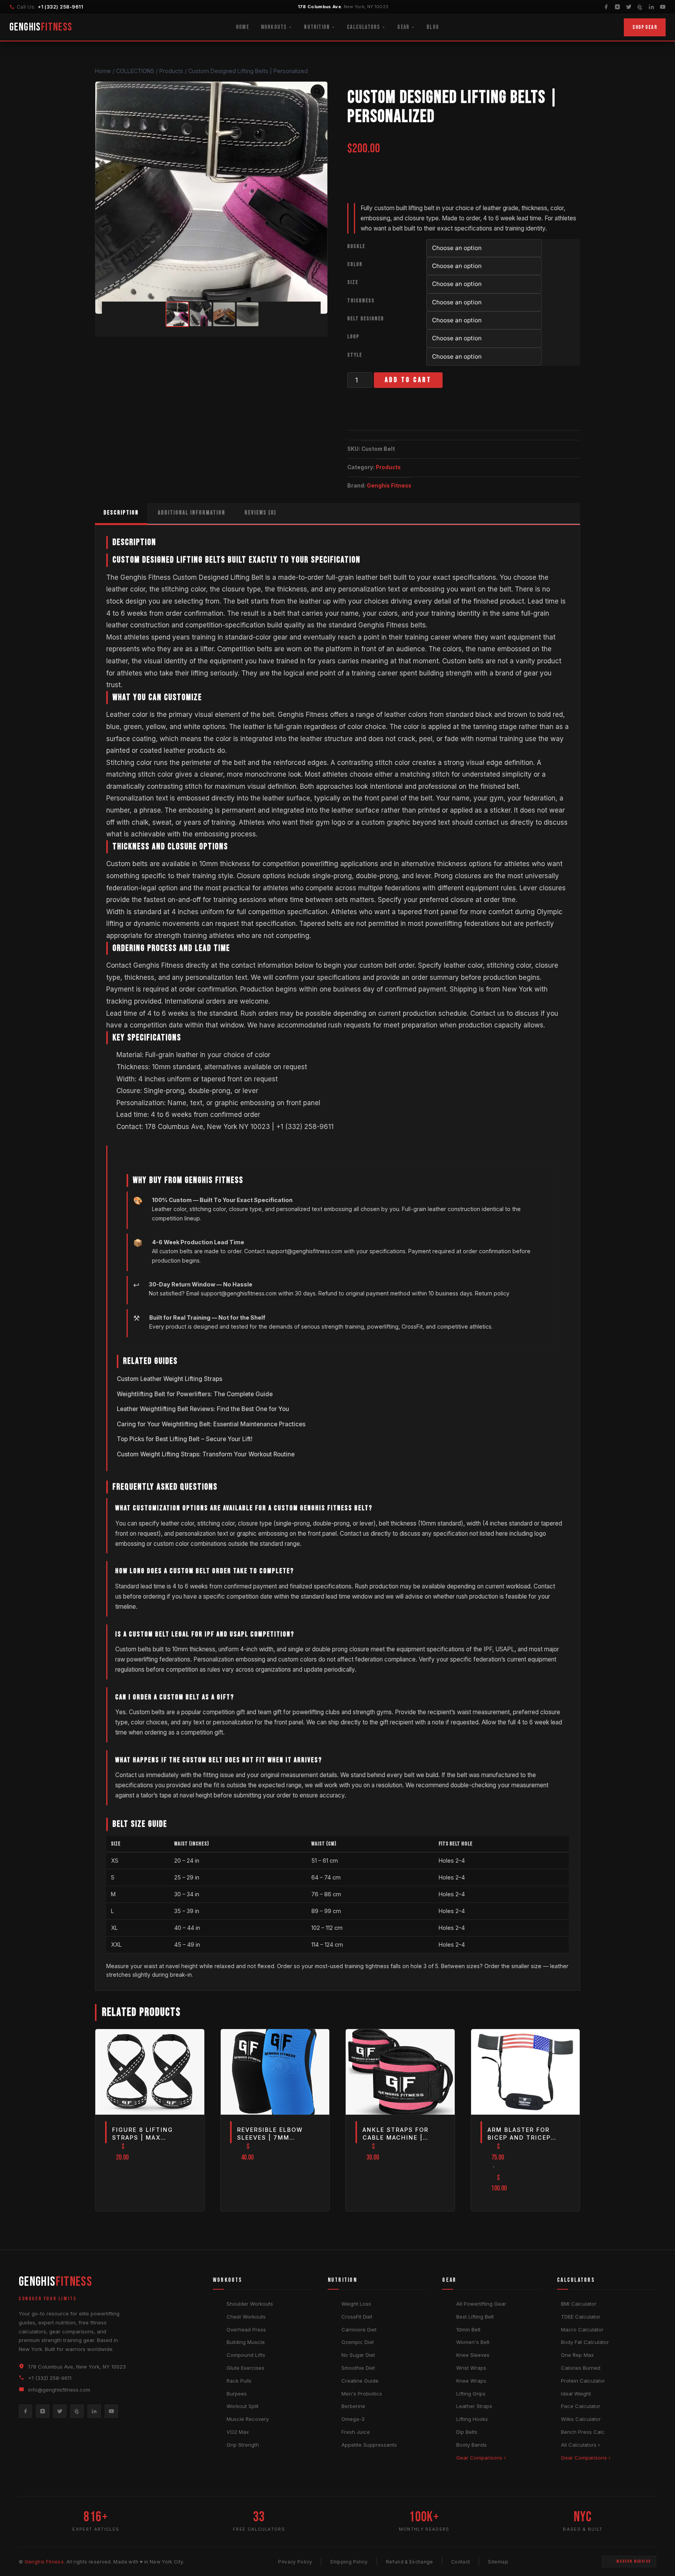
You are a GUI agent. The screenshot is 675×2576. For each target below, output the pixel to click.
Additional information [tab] (192, 513)
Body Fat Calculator (585, 2342)
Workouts (274, 27)
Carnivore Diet (359, 2329)
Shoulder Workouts (250, 2304)
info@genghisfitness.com (59, 2390)
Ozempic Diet (358, 2342)
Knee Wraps (471, 2381)
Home (243, 27)
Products (388, 467)
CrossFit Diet (357, 2317)
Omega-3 (353, 2419)
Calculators (363, 27)
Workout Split (243, 2406)
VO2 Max (238, 2432)
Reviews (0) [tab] (260, 513)
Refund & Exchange (410, 2562)
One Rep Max (577, 2355)
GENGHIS (41, 27)
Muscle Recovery (248, 2419)
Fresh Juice (356, 2432)
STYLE (355, 355)
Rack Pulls (239, 2381)
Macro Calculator (582, 2329)
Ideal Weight (576, 2394)
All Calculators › (580, 2445)
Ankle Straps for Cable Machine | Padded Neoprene (396, 2137)
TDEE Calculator (581, 2317)
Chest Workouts (246, 2317)
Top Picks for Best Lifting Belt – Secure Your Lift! (185, 1439)
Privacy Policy (295, 2562)
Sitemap (498, 2562)
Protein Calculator (583, 2381)
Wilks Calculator (581, 2419)
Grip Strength (243, 2445)
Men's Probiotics (362, 2394)
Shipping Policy (349, 2562)
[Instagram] (617, 7)
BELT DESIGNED (366, 319)
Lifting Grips (471, 2394)
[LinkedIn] (651, 7)
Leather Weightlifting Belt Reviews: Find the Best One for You (203, 1409)
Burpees (237, 2394)
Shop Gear (645, 27)
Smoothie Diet (358, 2368)
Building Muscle (246, 2342)
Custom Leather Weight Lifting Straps (170, 1379)
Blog (433, 27)
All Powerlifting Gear (481, 2304)
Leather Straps (474, 2406)
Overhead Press (246, 2329)
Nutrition (317, 27)
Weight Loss (356, 2304)
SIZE (353, 282)
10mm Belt (468, 2329)
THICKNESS (361, 301)
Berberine (353, 2406)
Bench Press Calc (583, 2432)
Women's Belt (473, 2342)
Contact (461, 2562)
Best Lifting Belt (475, 2317)
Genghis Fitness (389, 486)
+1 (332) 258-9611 (60, 7)
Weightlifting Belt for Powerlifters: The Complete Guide (195, 1394)
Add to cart (408, 380)
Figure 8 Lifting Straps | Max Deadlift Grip (143, 2137)
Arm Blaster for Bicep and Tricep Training (519, 2137)
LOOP (353, 337)
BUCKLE (356, 247)
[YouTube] (663, 7)
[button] (318, 91)
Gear (403, 27)
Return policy (492, 1293)
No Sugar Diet (358, 2355)
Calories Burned (581, 2368)
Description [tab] (121, 513)
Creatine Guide (360, 2381)
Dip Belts (467, 2432)
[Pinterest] (640, 7)
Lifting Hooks (472, 2419)
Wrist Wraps (471, 2368)
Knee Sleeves (473, 2355)
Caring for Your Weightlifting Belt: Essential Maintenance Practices (211, 1424)
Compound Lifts (246, 2355)
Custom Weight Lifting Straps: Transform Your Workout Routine (206, 1454)
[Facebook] (606, 7)
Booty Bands (471, 2445)
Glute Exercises (246, 2368)
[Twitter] (629, 7)
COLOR (355, 264)
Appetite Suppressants (369, 2445)
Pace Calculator (581, 2406)
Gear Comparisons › (481, 2458)
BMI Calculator (579, 2304)
